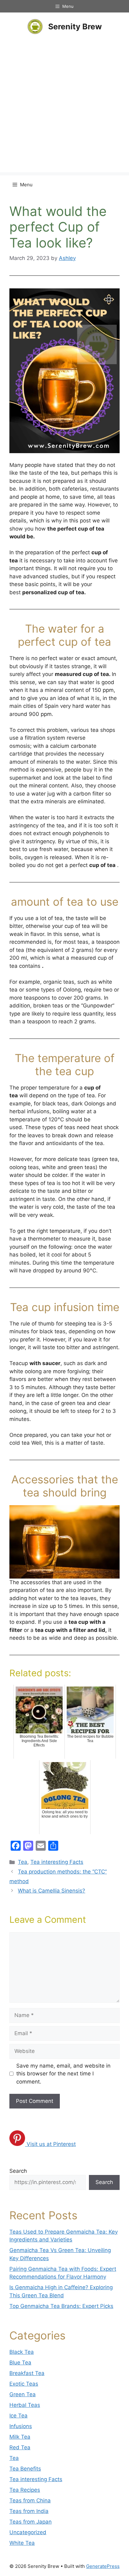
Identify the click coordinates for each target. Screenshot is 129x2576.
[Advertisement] (64, 108)
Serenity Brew (75, 27)
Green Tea (23, 2394)
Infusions (21, 2426)
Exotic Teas (24, 2384)
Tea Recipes (25, 2490)
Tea (23, 1862)
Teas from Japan (31, 2522)
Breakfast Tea (27, 2373)
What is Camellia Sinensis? (52, 1891)
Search (18, 2171)
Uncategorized (28, 2532)
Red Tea (20, 2447)
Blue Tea (20, 2363)
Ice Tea (18, 2416)
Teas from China (30, 2500)
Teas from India (29, 2511)
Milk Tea (20, 2437)
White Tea (22, 2543)
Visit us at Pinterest (51, 2144)
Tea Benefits (25, 2469)
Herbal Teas (25, 2405)
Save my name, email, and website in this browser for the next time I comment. (63, 2074)
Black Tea (22, 2352)
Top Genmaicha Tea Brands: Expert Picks (61, 2306)
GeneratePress (103, 2566)
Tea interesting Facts (57, 1862)
